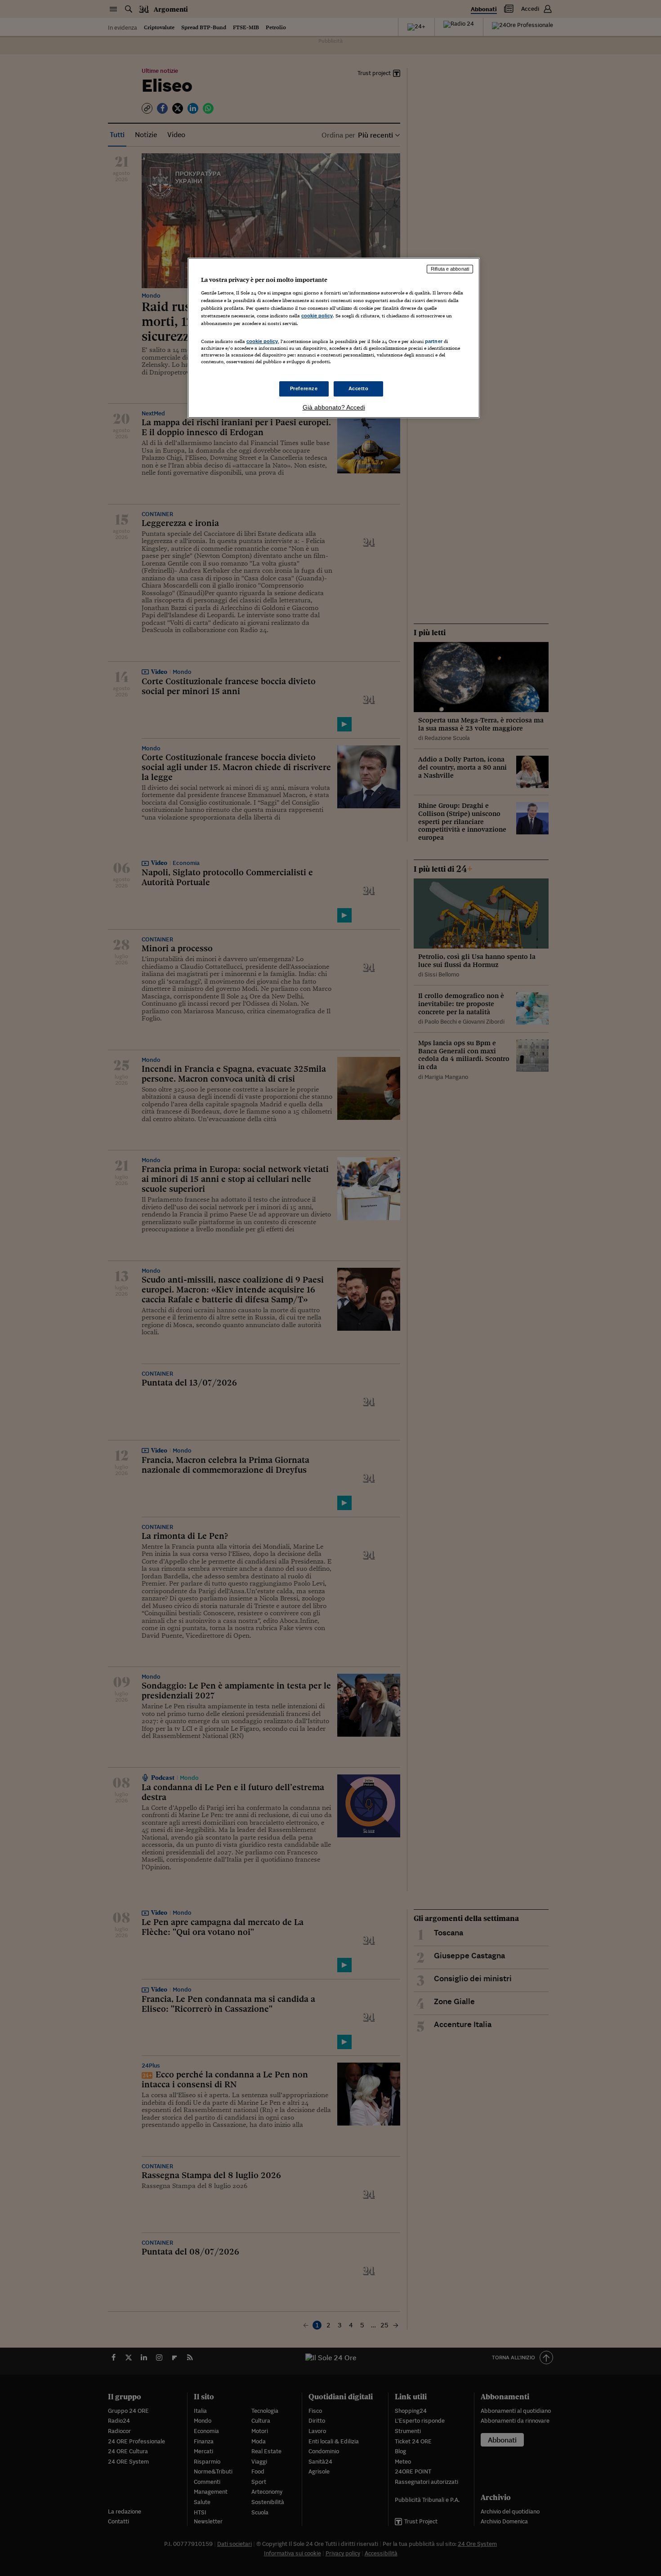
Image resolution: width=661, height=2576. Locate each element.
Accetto (359, 388)
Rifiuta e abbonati (450, 269)
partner (434, 341)
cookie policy (317, 316)
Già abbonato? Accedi (334, 407)
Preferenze (304, 388)
